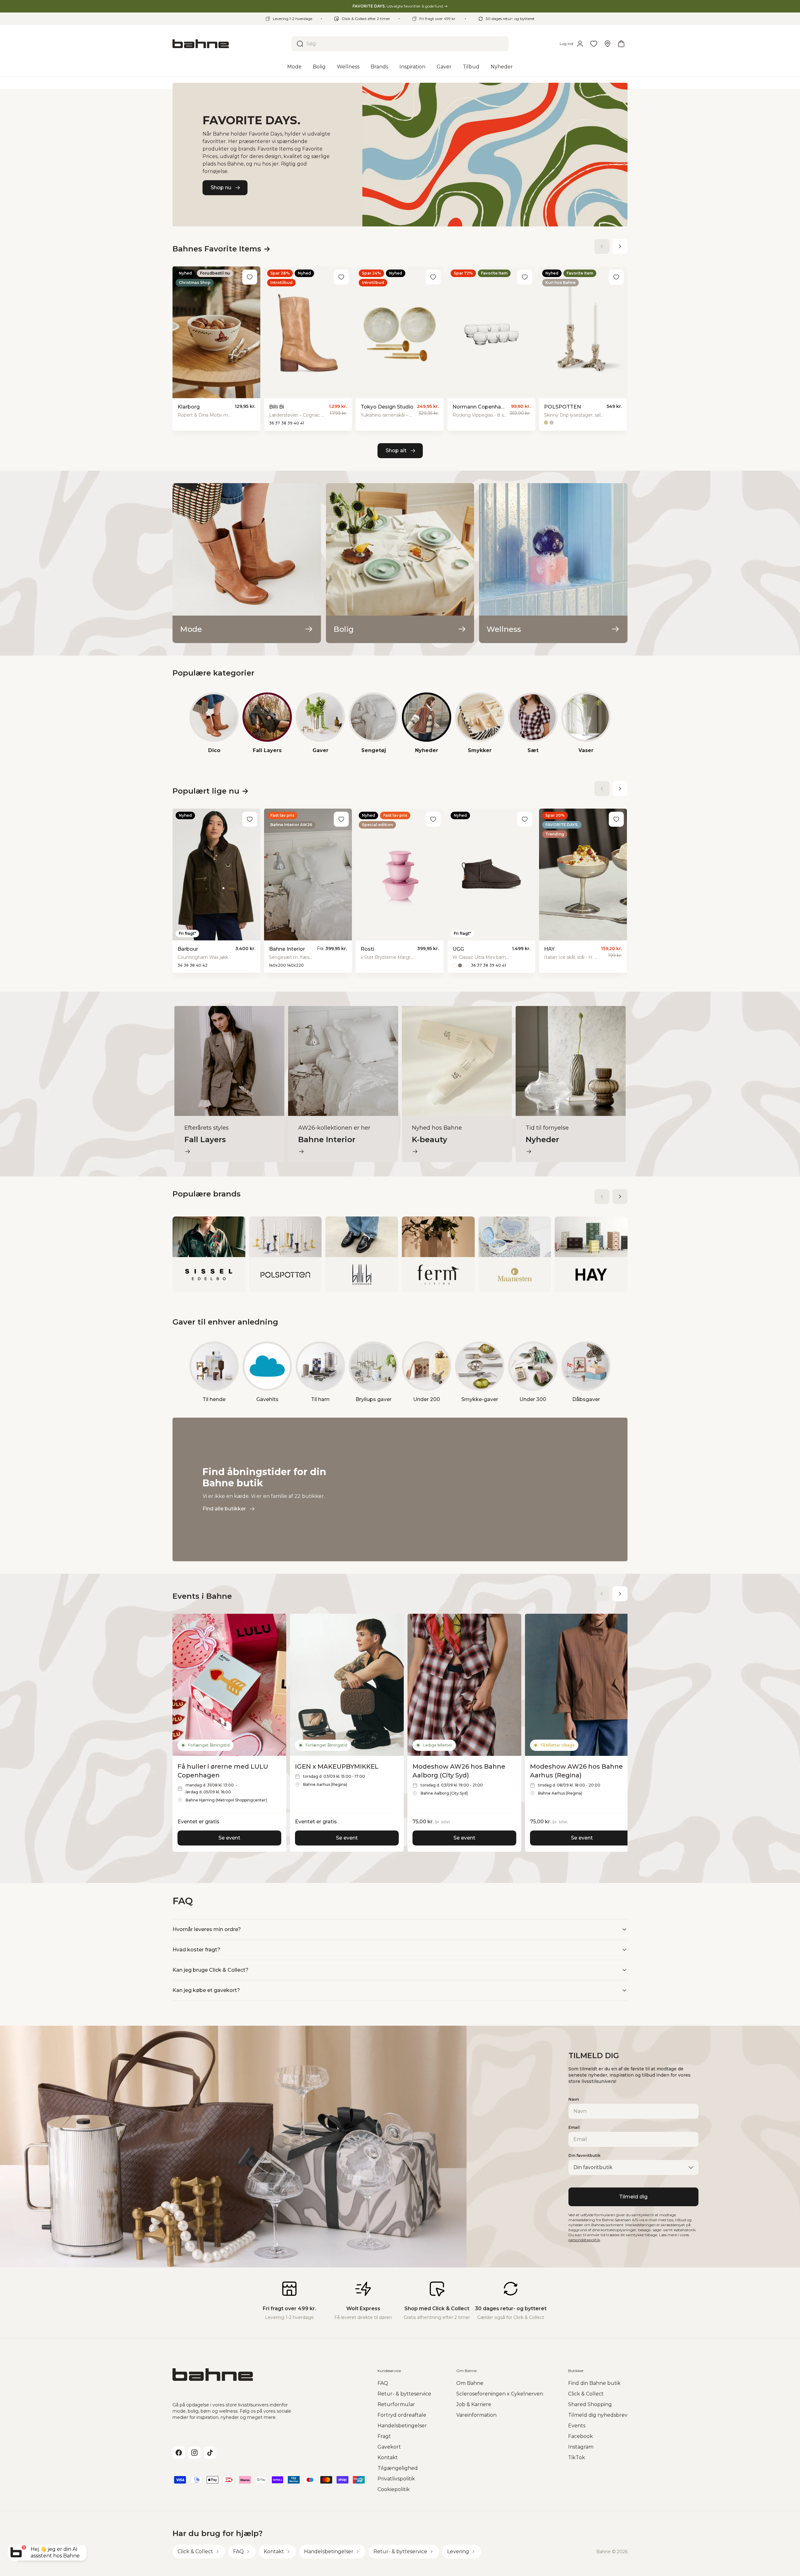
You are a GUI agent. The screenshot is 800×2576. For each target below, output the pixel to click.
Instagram (581, 2447)
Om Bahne (470, 2383)
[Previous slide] (602, 246)
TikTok (577, 2457)
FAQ (383, 2383)
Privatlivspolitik (396, 2479)
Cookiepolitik (394, 2489)
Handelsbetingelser (402, 2426)
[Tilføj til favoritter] (250, 277)
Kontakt (388, 2457)
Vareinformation (476, 2415)
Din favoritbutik (585, 2155)
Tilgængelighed (398, 2468)
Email (574, 2127)
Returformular (396, 2404)
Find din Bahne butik (594, 2383)
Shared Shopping (590, 2404)
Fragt (384, 2436)
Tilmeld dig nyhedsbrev (598, 2415)
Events (577, 2426)
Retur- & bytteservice (404, 2394)
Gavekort (389, 2447)
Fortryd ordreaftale (402, 2415)
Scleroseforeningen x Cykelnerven (500, 2394)
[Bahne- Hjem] (229, 44)
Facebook (580, 2436)
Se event (229, 1838)
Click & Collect (586, 2394)
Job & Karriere (474, 2404)
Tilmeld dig (633, 2197)
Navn (574, 2099)
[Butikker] (607, 44)
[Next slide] (620, 246)
